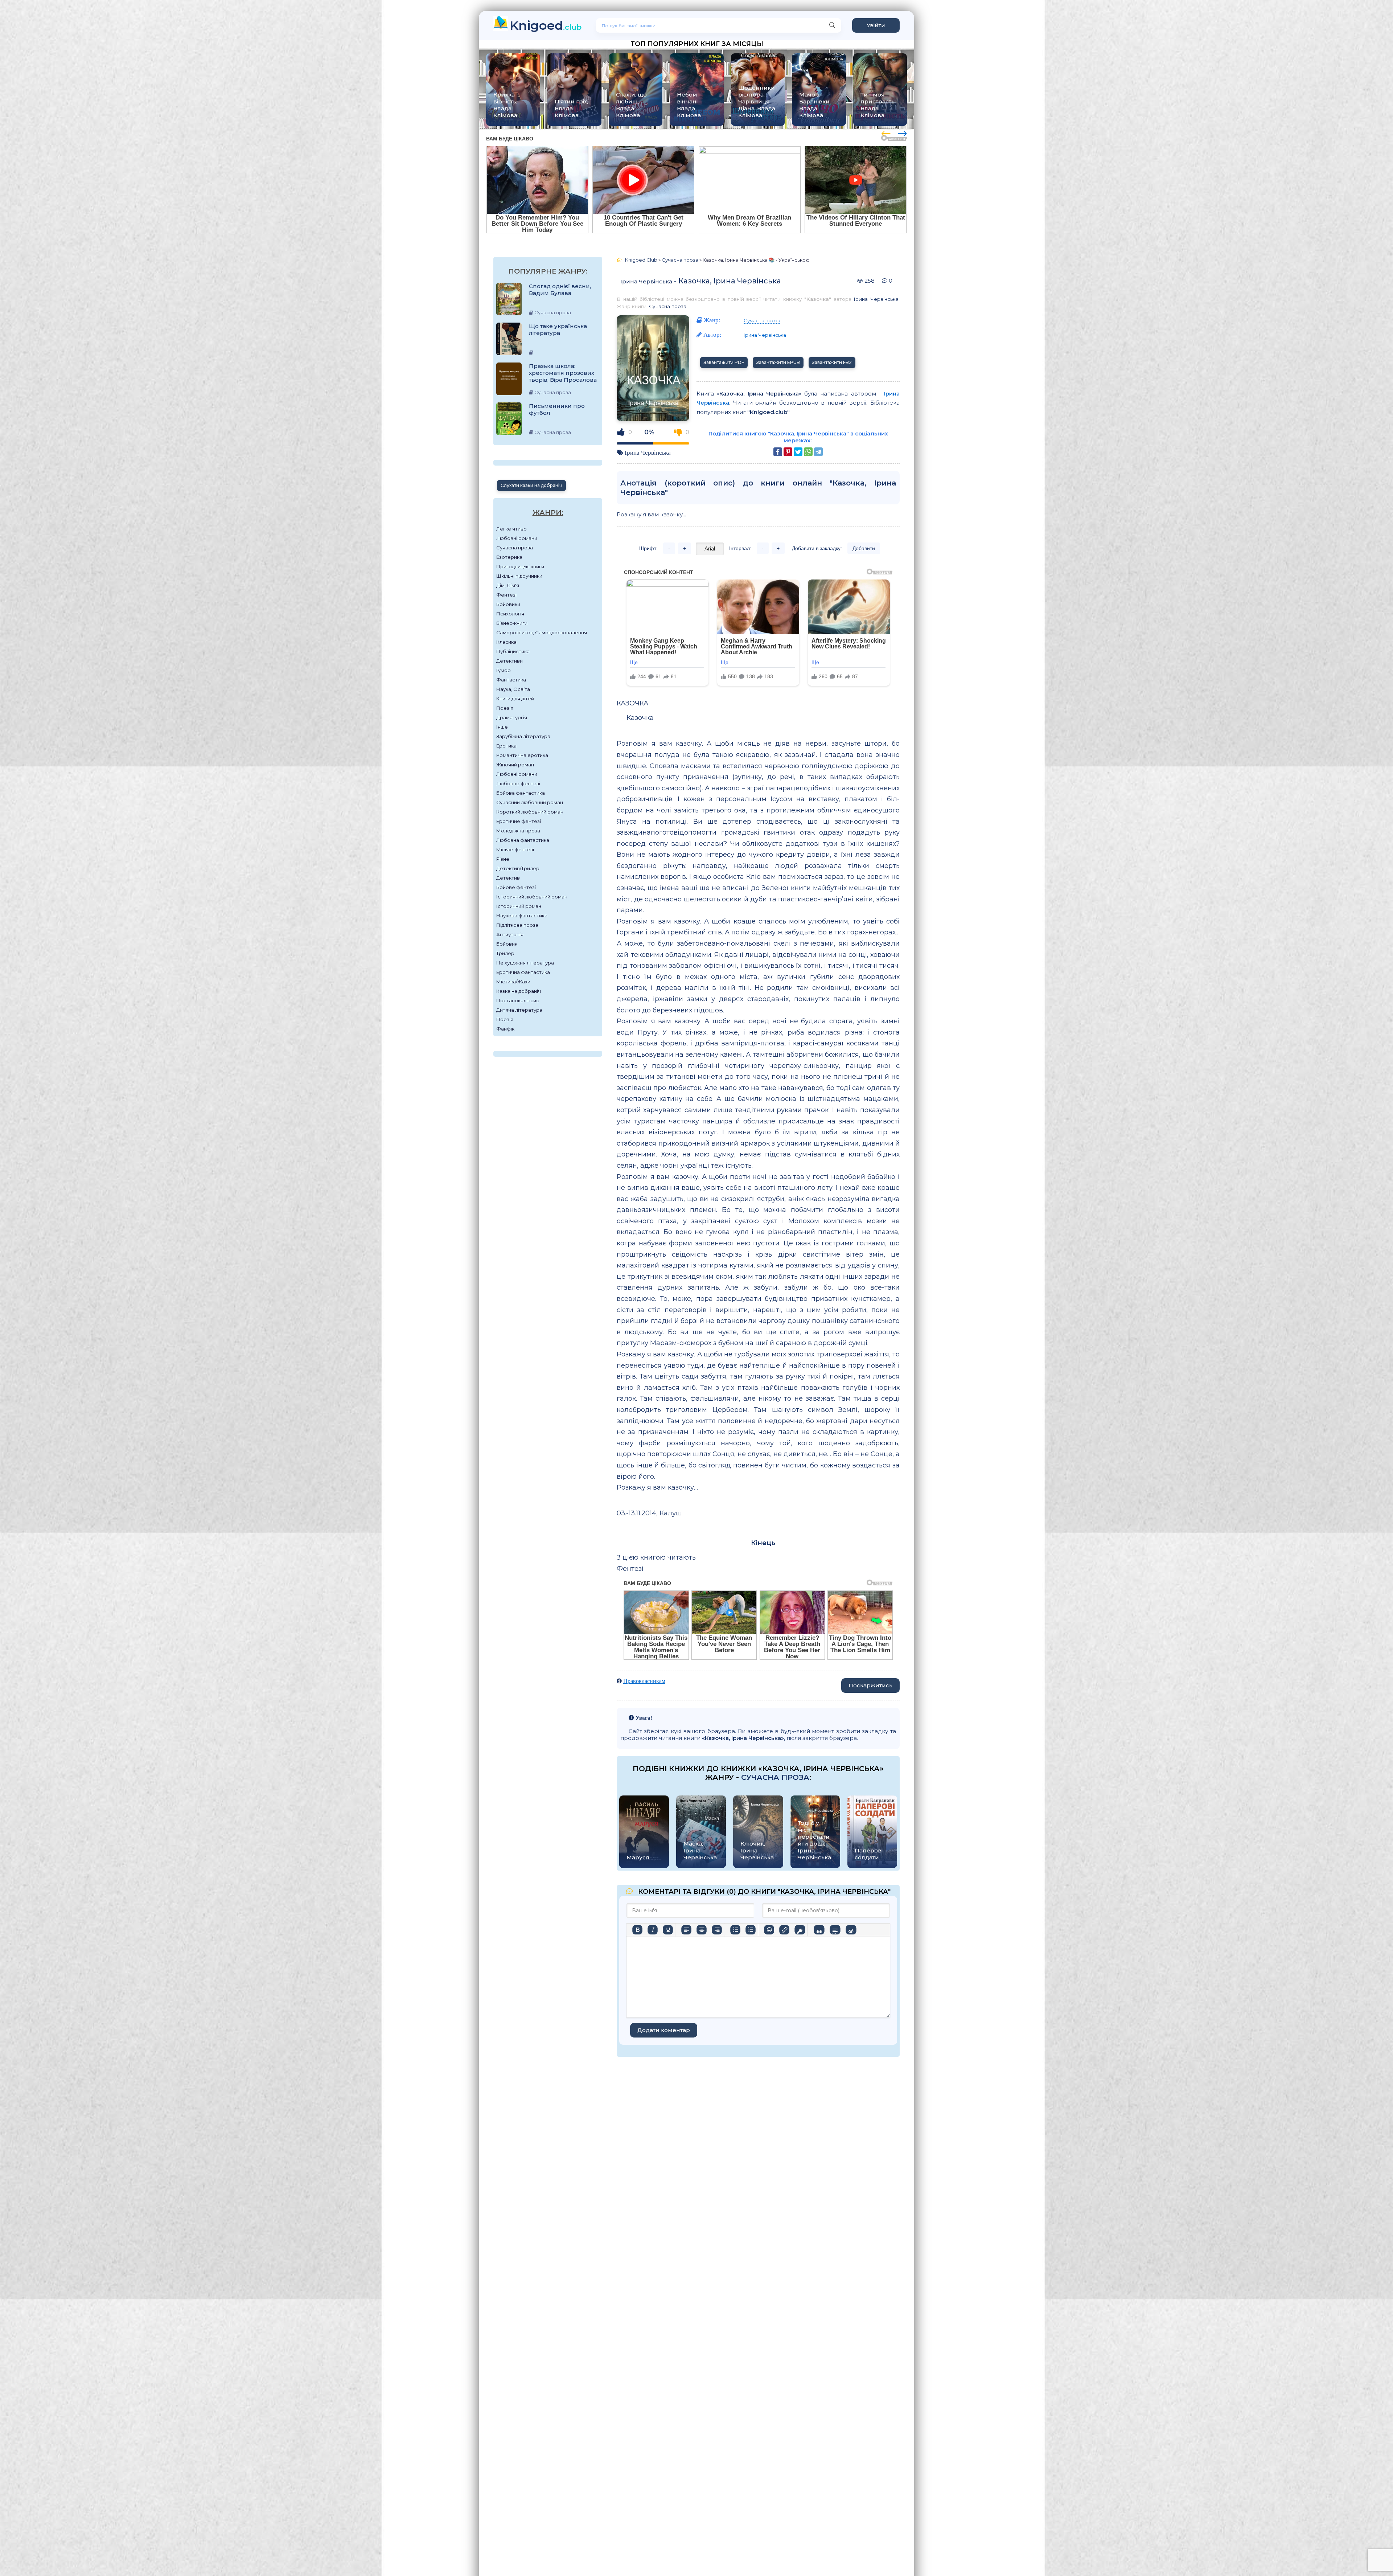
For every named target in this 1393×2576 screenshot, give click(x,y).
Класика (506, 642)
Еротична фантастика (523, 972)
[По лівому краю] (686, 1930)
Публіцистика (513, 651)
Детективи (509, 661)
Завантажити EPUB (778, 362)
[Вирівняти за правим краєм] (717, 1930)
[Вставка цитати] (819, 1930)
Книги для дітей (515, 699)
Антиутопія (510, 934)
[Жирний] (637, 1930)
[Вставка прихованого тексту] (851, 1930)
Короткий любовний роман (530, 812)
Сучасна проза (515, 548)
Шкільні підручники (519, 576)
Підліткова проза (517, 925)
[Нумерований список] (751, 1930)
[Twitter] (798, 452)
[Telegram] (818, 452)
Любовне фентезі (518, 783)
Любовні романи (517, 538)
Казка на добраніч (519, 991)
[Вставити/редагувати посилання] (784, 1930)
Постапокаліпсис (518, 1000)
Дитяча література (519, 1010)
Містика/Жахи (513, 982)
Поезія (505, 708)
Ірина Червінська (646, 281)
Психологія (510, 614)
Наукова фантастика (522, 916)
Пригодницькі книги (520, 566)
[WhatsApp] (808, 452)
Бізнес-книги (512, 623)
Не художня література (525, 963)
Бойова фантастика (521, 793)
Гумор (504, 670)
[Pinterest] (788, 452)
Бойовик (507, 944)
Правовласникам (644, 1681)
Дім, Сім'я (508, 585)
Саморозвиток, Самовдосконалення (542, 632)
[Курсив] (653, 1930)
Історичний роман (519, 906)
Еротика (506, 746)
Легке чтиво (511, 529)
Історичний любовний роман (532, 897)
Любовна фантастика (523, 840)
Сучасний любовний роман (530, 802)
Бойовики (508, 604)
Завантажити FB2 (832, 362)
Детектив (508, 878)
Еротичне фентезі (519, 821)
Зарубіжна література (523, 736)
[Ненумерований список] (735, 1930)
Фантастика (511, 680)
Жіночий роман (515, 765)
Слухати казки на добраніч (531, 485)
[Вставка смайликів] (769, 1930)
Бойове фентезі (516, 887)
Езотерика (509, 557)
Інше (502, 727)
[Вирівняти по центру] (702, 1930)
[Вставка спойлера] (835, 1930)
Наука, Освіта (513, 689)
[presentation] (886, 132)
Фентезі (506, 595)
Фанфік (505, 1029)
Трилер (505, 953)
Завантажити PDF (724, 362)
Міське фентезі (515, 849)
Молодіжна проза (518, 831)
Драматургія (512, 717)
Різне (503, 859)
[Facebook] (778, 452)
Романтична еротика (522, 755)
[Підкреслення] (668, 1930)
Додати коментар (664, 2030)
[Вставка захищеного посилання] (800, 1930)
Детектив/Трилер (518, 868)
